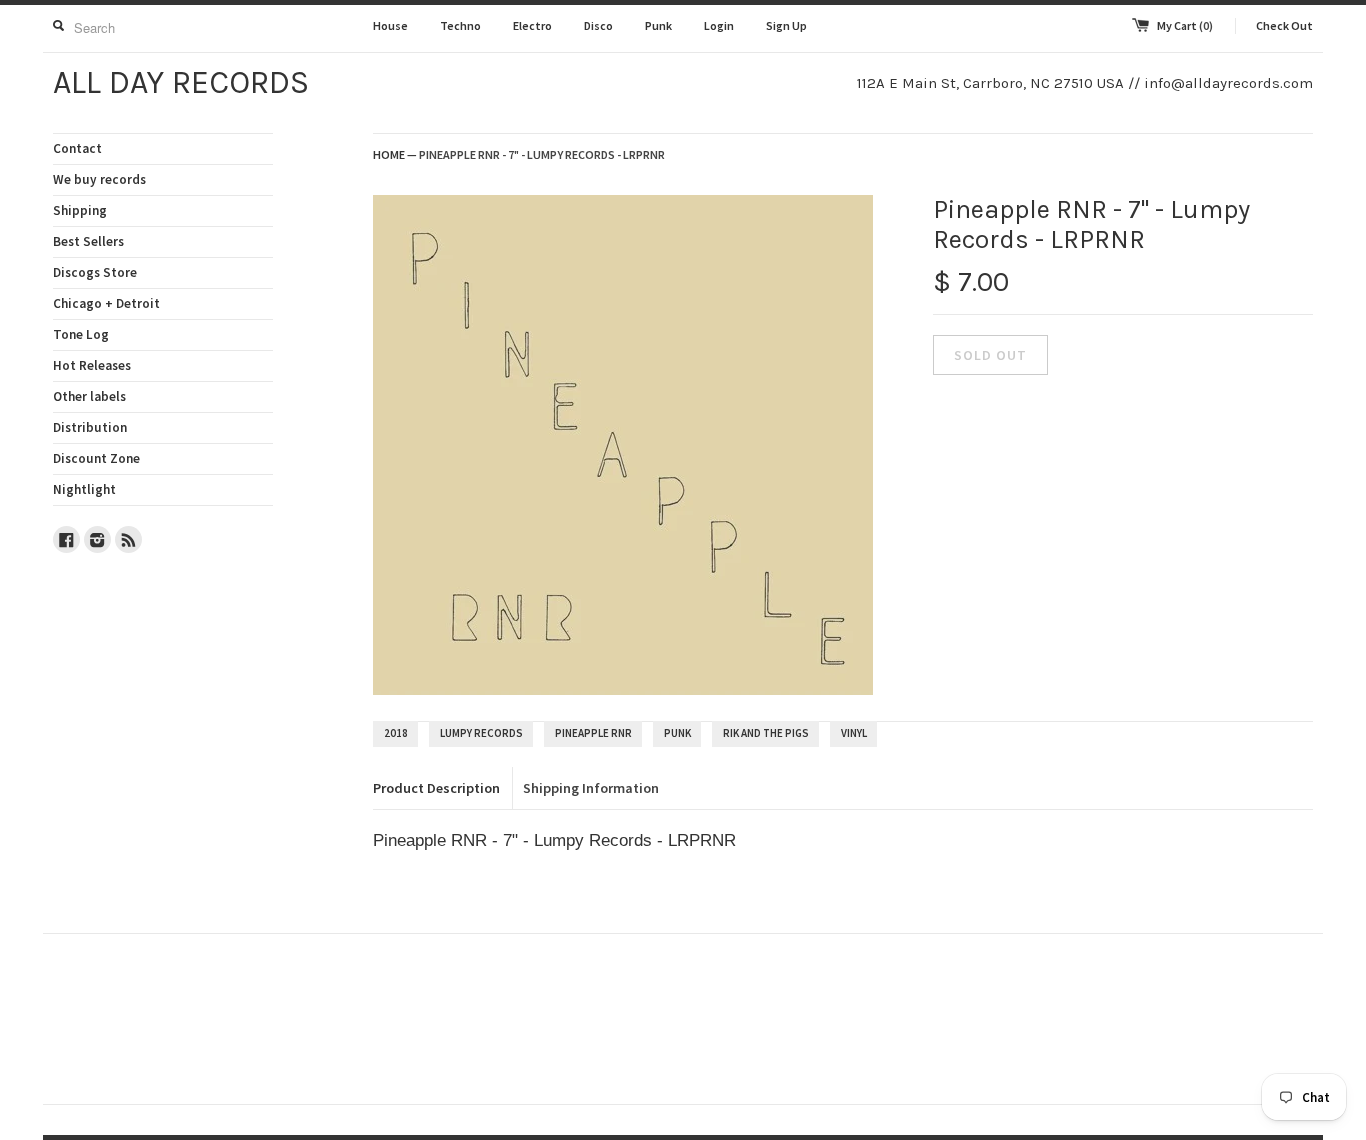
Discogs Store (95, 272)
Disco (598, 25)
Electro (532, 25)
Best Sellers (88, 241)
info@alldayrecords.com (1228, 83)
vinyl (854, 733)
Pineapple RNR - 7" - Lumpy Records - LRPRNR (542, 154)
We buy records (99, 179)
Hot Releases (92, 365)
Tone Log (81, 334)
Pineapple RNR (593, 733)
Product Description (436, 788)
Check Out (1284, 25)
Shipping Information (591, 788)
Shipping (80, 210)
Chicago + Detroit (106, 303)
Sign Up (786, 25)
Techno (460, 25)
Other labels (89, 396)
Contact (77, 148)
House (390, 25)
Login (719, 25)
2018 (396, 733)
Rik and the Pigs (766, 733)
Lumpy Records (481, 733)
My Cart (1185, 25)
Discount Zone (96, 458)
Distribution (90, 427)
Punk (658, 25)
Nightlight (84, 489)
